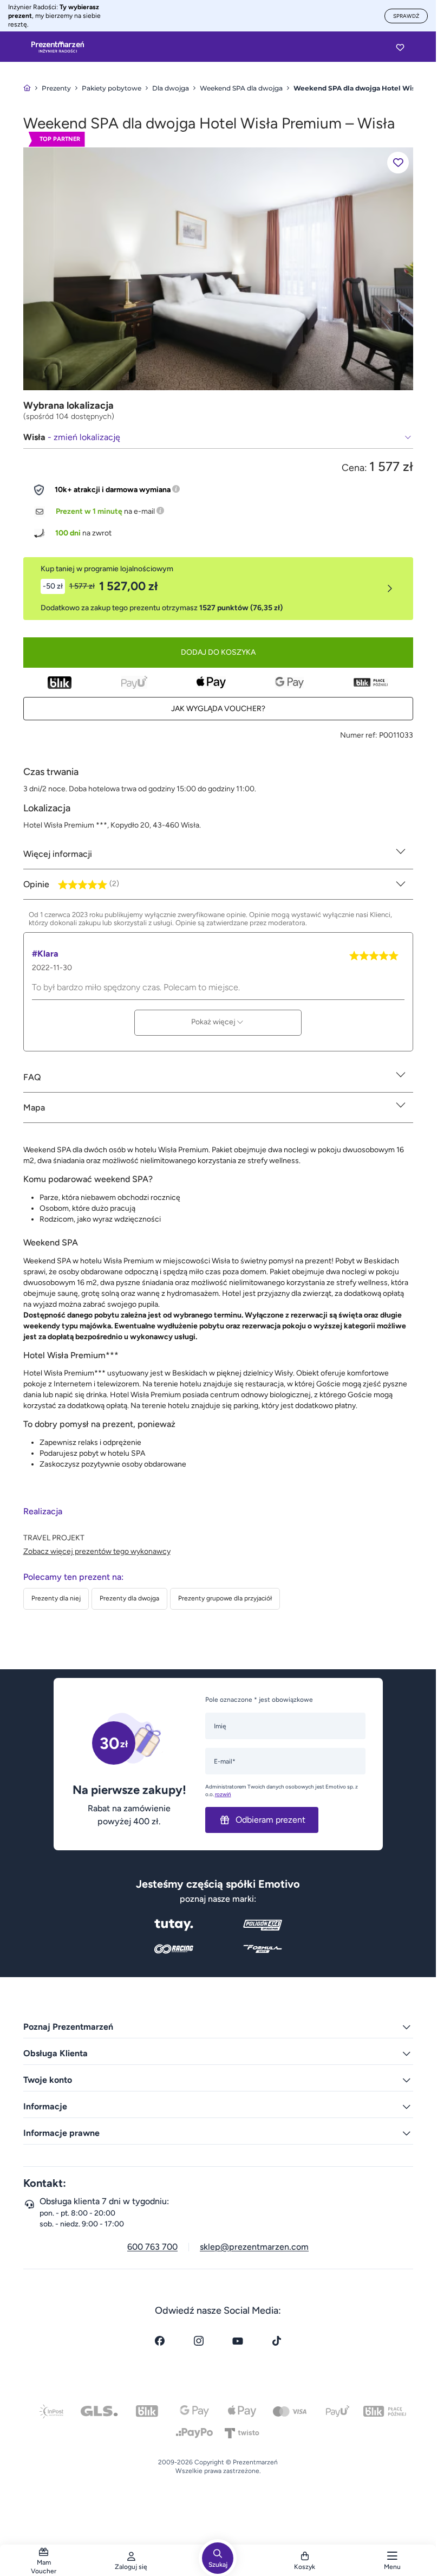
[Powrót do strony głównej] (27, 88)
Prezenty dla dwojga (129, 1598)
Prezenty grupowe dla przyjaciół (225, 1598)
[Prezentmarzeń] (58, 47)
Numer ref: (359, 735)
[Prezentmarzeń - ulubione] (400, 47)
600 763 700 (152, 2247)
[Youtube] (238, 2341)
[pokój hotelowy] (218, 268)
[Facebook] (160, 2341)
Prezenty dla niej (56, 1598)
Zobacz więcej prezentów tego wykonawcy (97, 1551)
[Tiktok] (277, 2341)
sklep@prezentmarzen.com (254, 2247)
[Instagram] (199, 2341)
